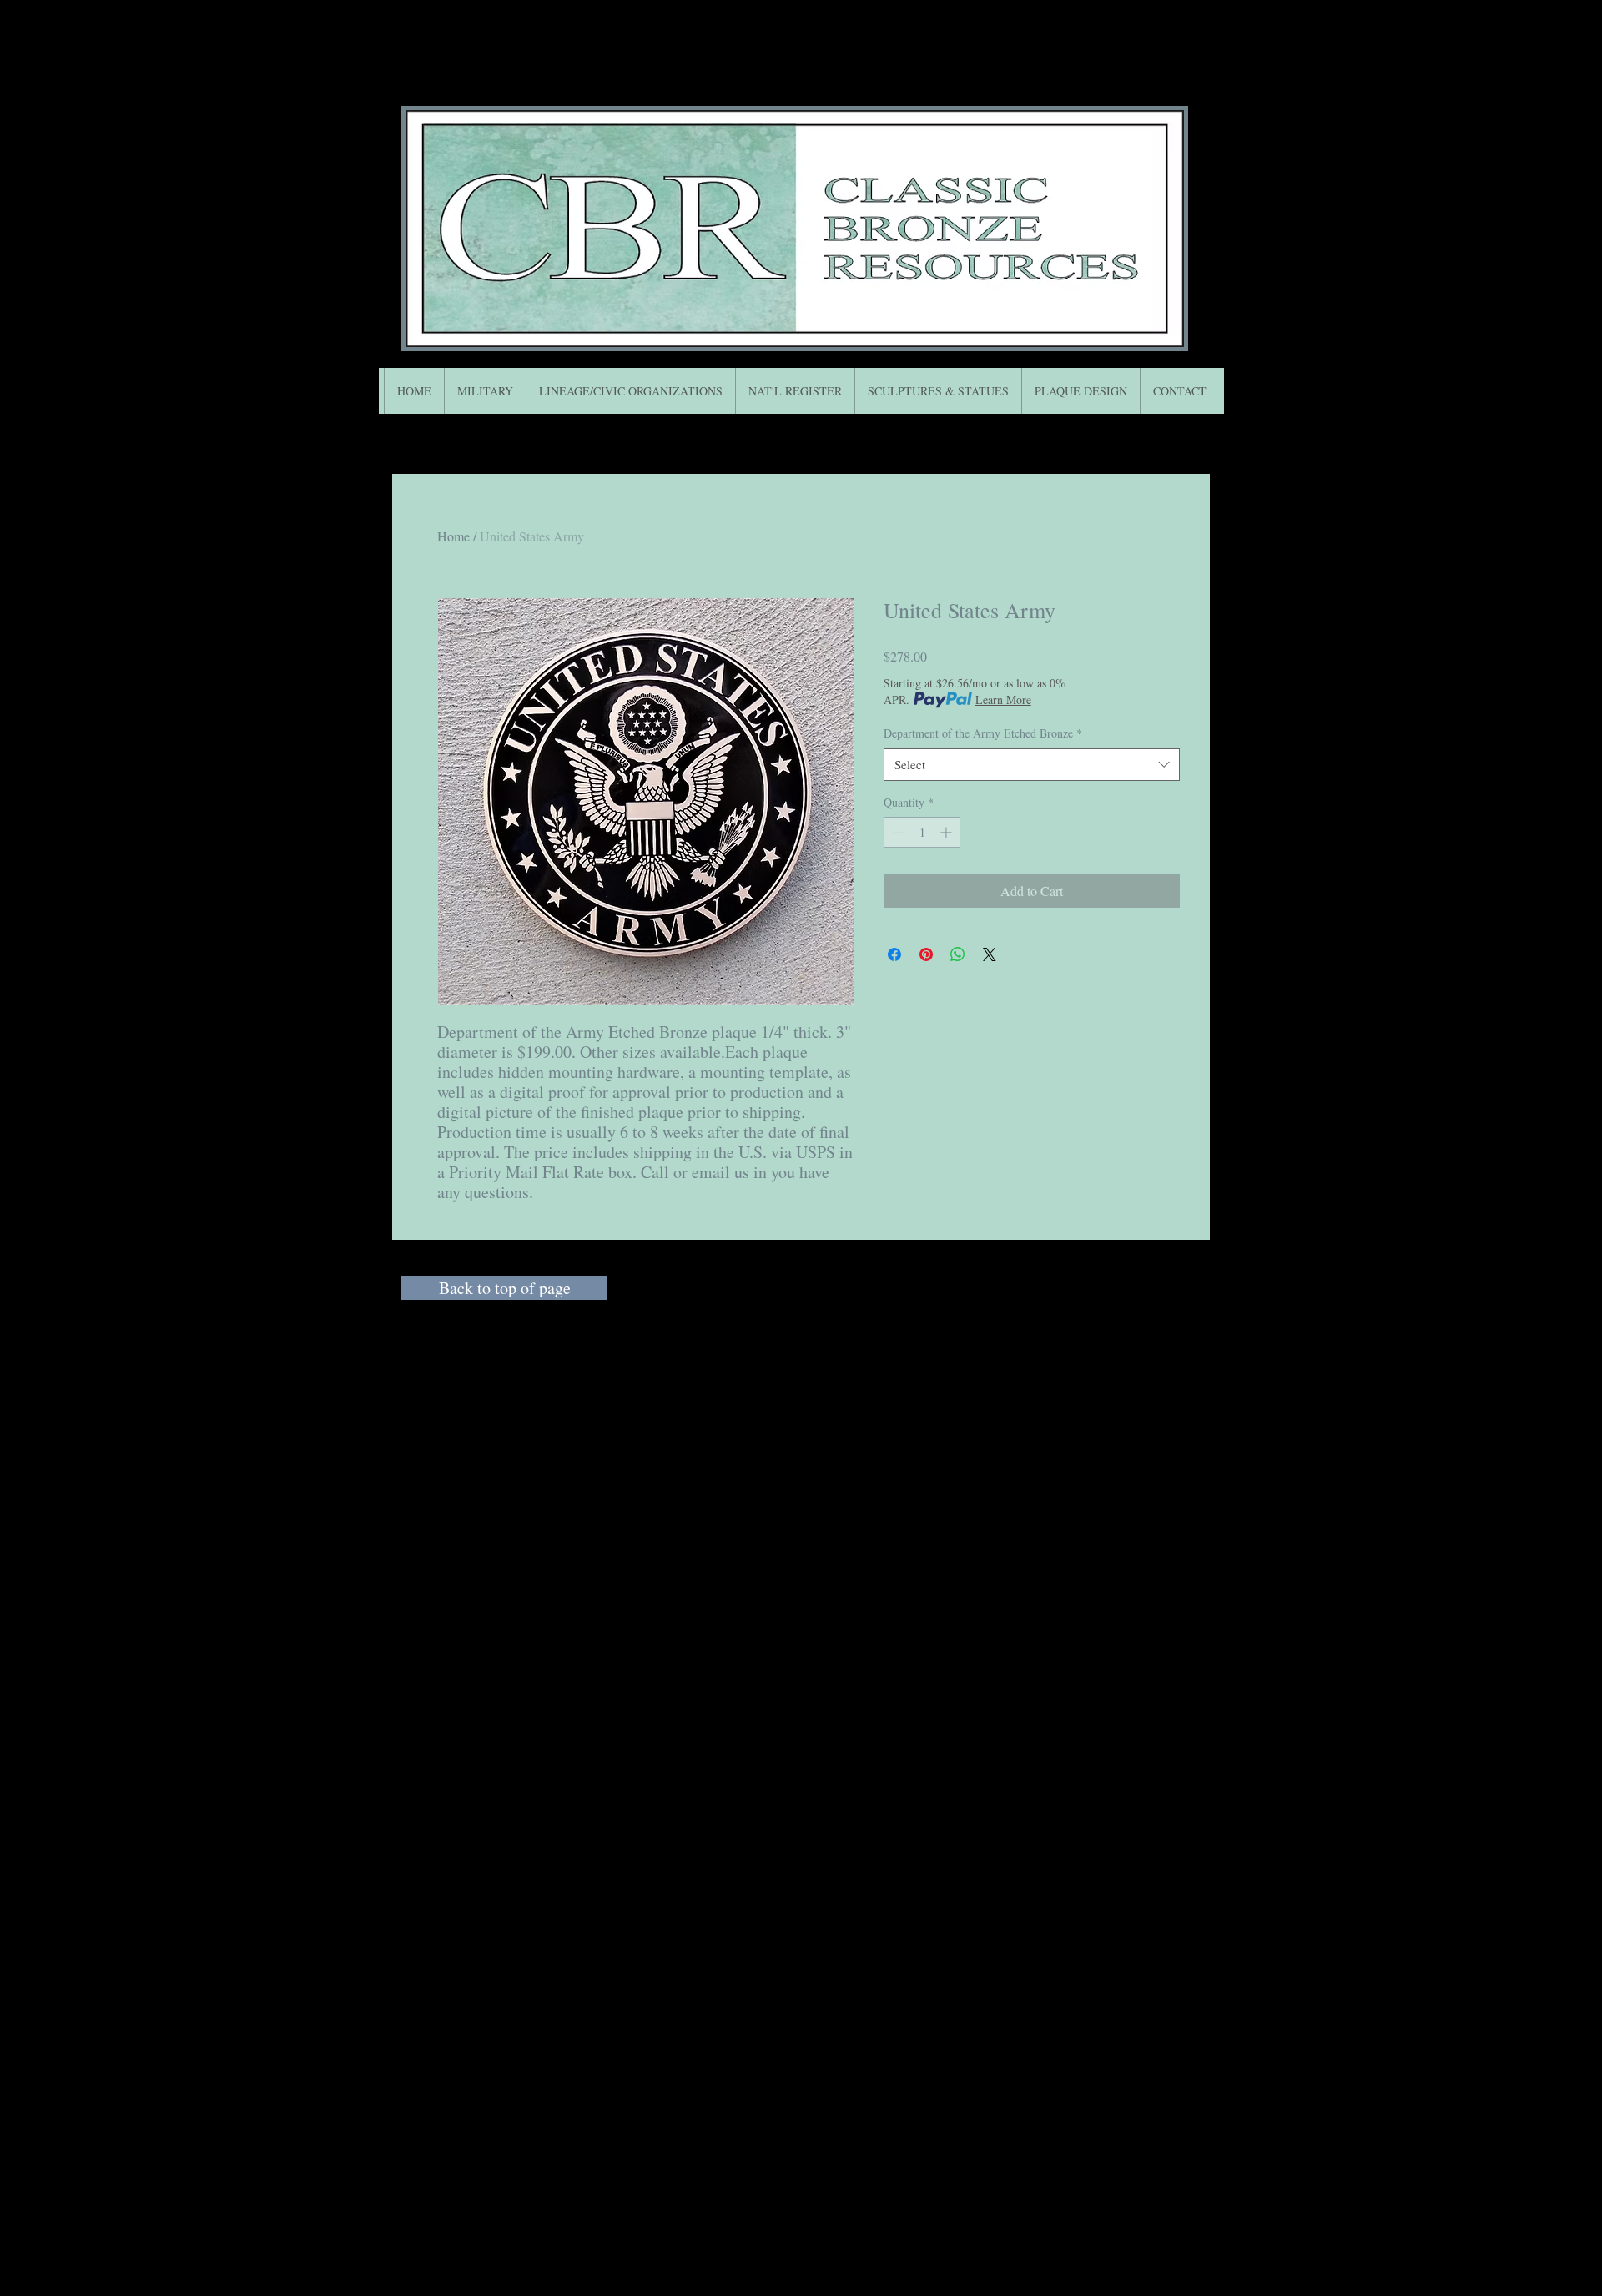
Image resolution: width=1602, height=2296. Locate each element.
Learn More (1003, 700)
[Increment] (947, 832)
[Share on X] (990, 954)
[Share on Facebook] (894, 954)
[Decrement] (897, 832)
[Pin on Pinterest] (926, 954)
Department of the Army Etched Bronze (983, 733)
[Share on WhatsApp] (958, 954)
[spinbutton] (922, 832)
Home (453, 536)
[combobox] (1032, 765)
